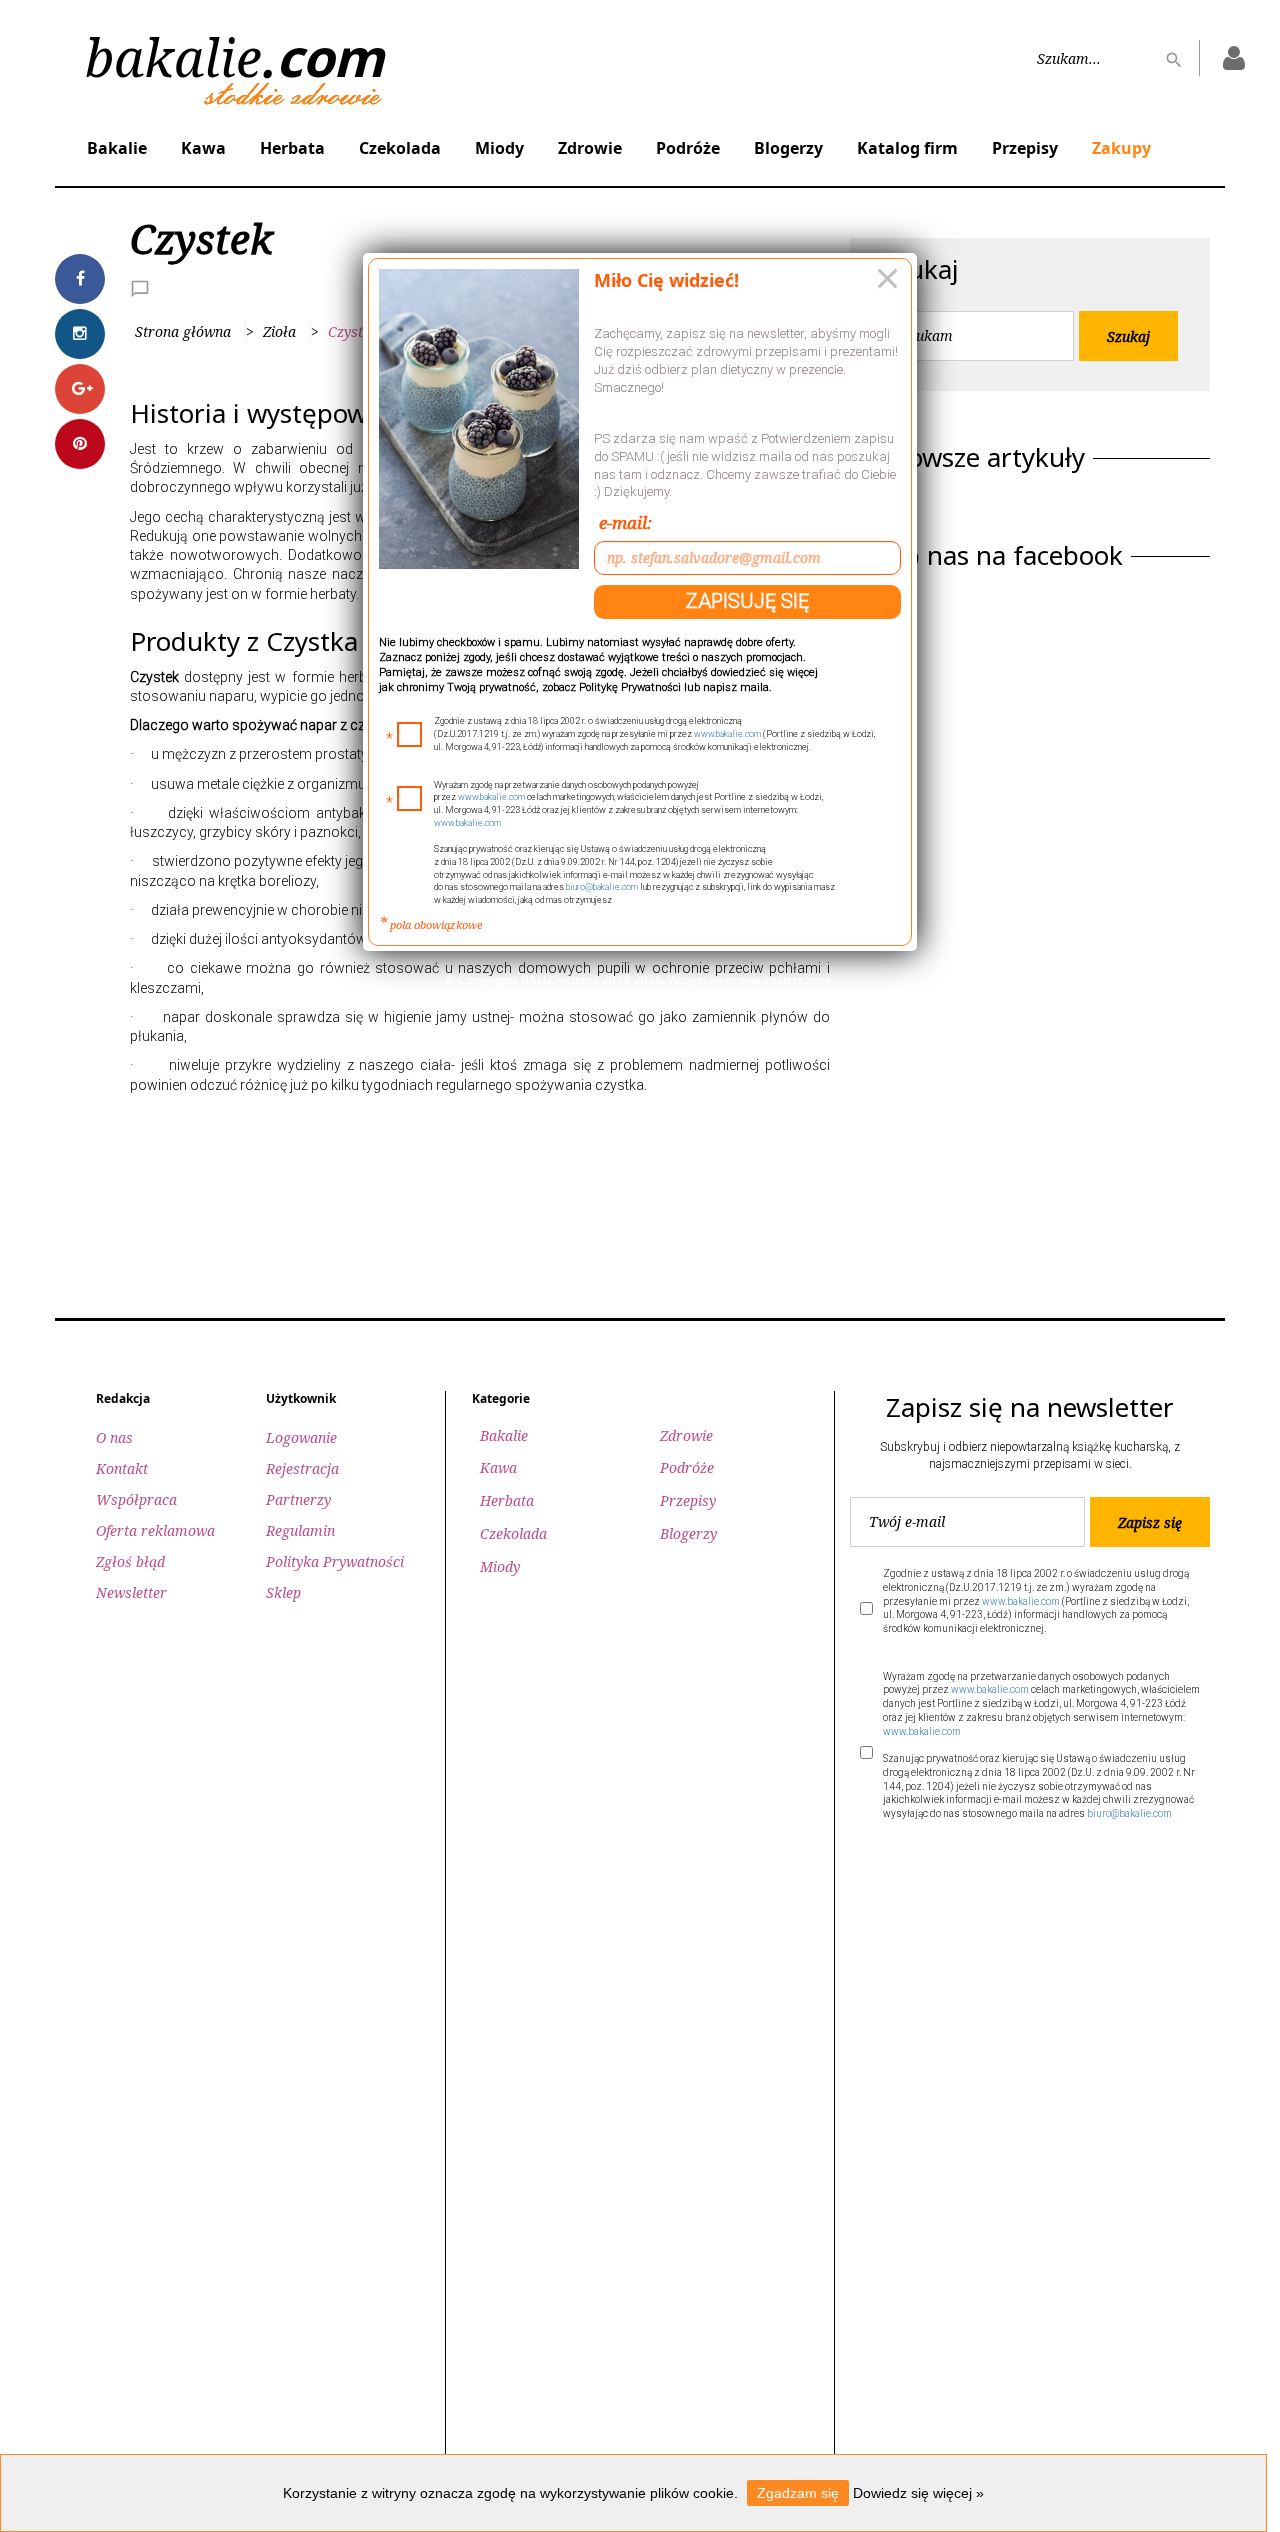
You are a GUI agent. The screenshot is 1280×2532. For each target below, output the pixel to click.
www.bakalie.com (727, 734)
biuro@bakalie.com (602, 887)
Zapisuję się (747, 601)
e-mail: (625, 522)
